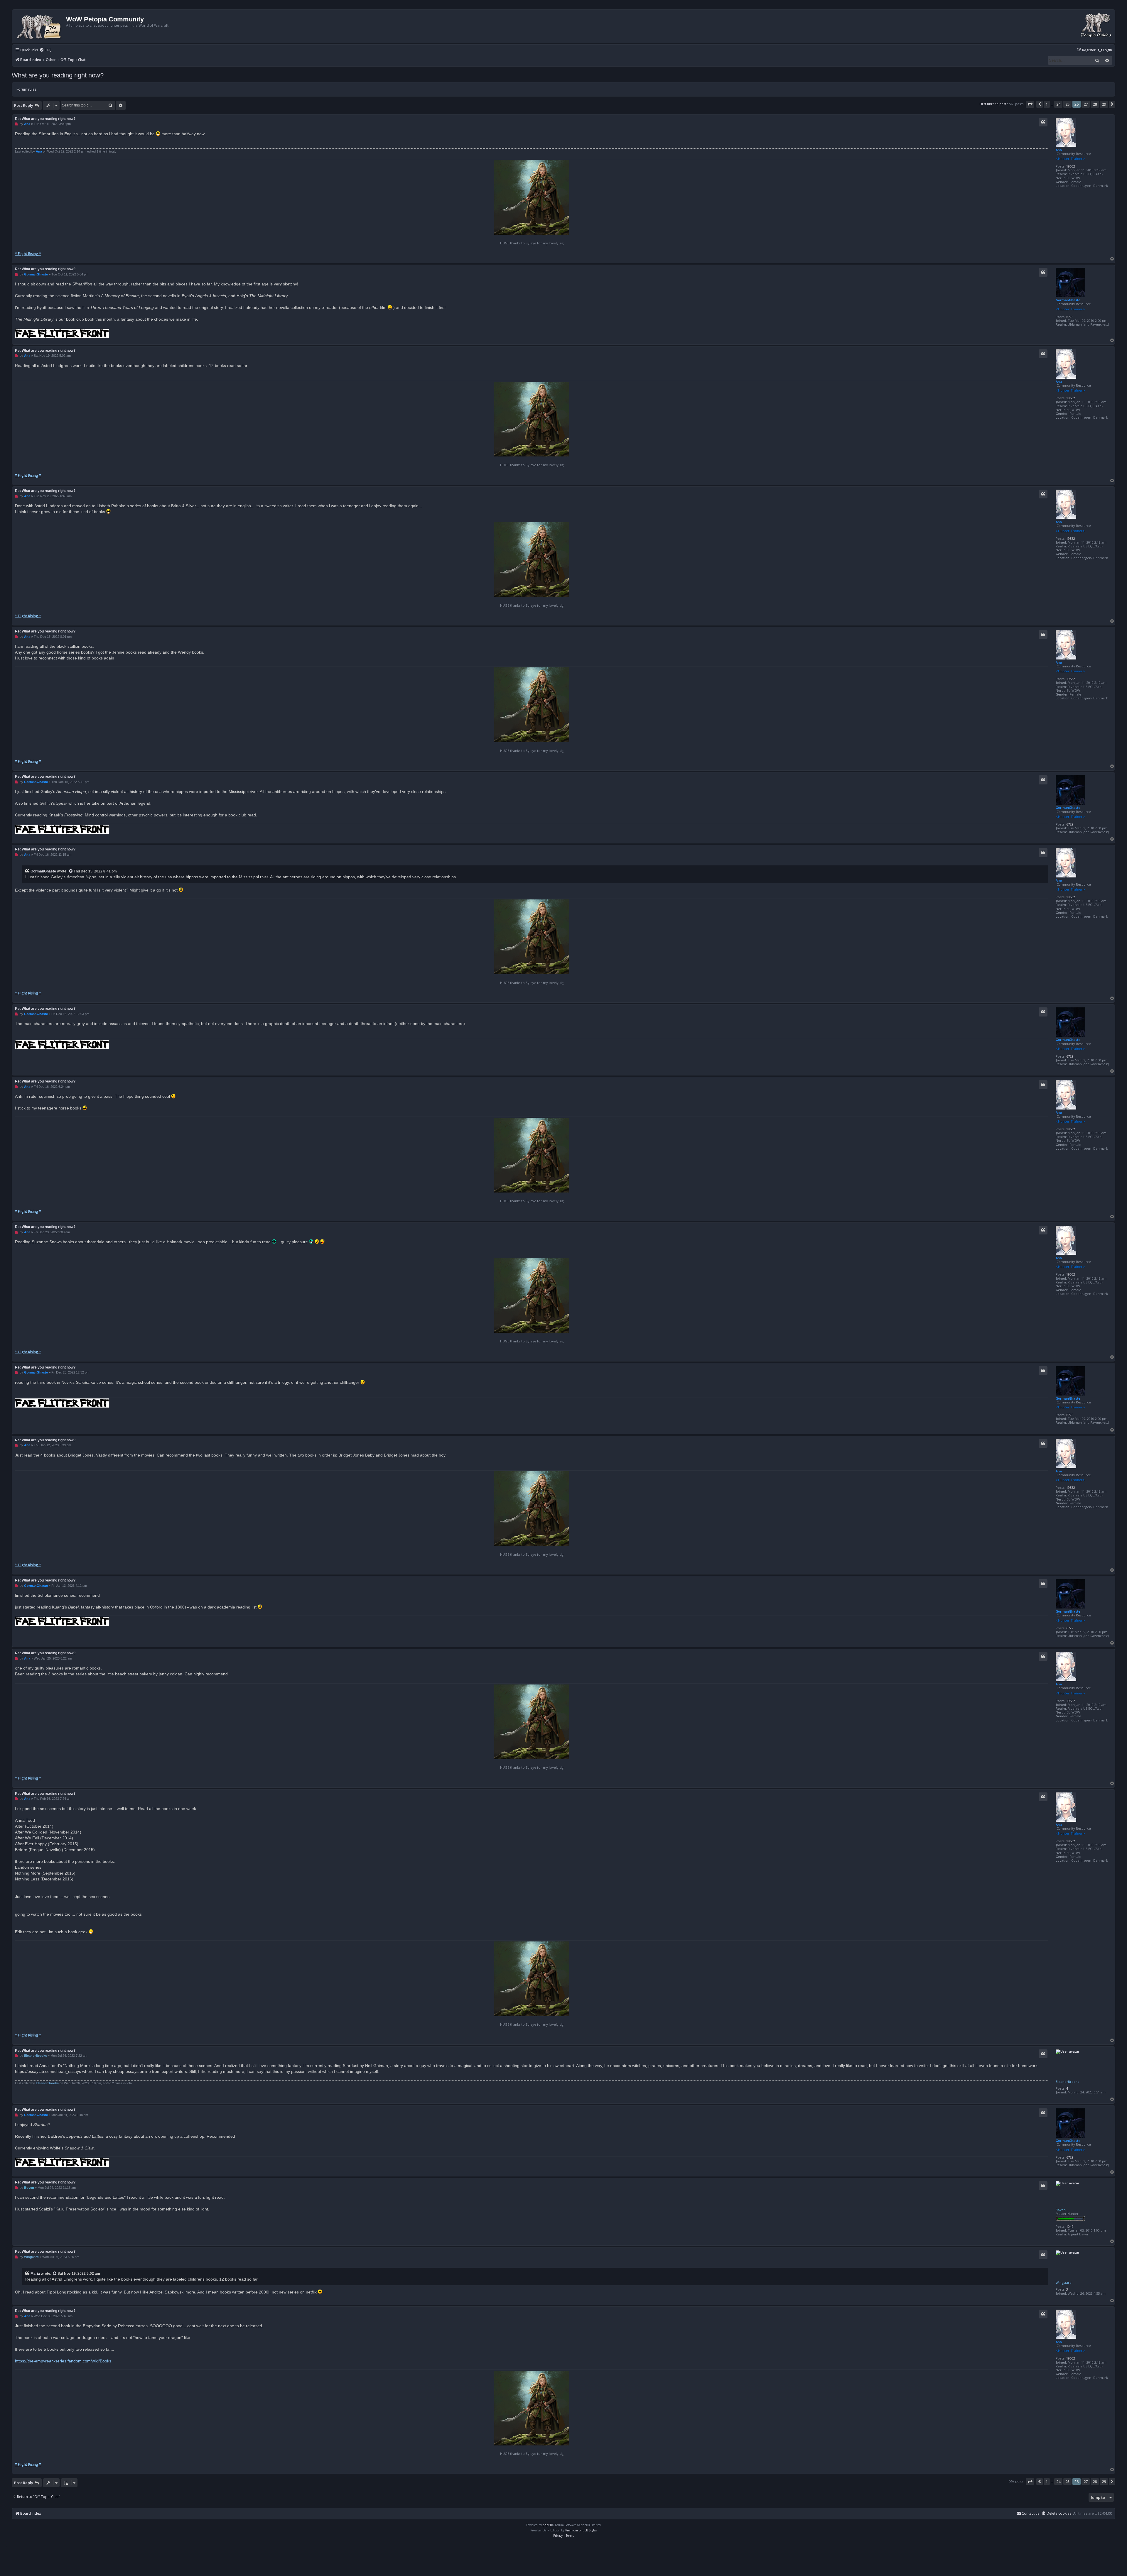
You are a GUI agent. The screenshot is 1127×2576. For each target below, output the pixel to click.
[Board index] (40, 26)
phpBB (547, 2525)
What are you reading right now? (58, 75)
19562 (1071, 166)
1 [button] (1047, 104)
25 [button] (1067, 104)
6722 (1070, 317)
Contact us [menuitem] (1030, 2513)
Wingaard (1064, 2282)
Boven (1061, 2210)
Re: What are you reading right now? (45, 119)
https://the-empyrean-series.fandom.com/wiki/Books (63, 2361)
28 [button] (1095, 104)
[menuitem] (45, 50)
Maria (35, 2274)
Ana (1059, 150)
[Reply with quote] (1043, 122)
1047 (1070, 2226)
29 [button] (1104, 104)
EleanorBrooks (1067, 2082)
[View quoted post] (71, 871)
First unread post (993, 104)
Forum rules (26, 89)
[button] (1030, 104)
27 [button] (1086, 104)
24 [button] (1058, 104)
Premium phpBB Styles (581, 2530)
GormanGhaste (1068, 300)
